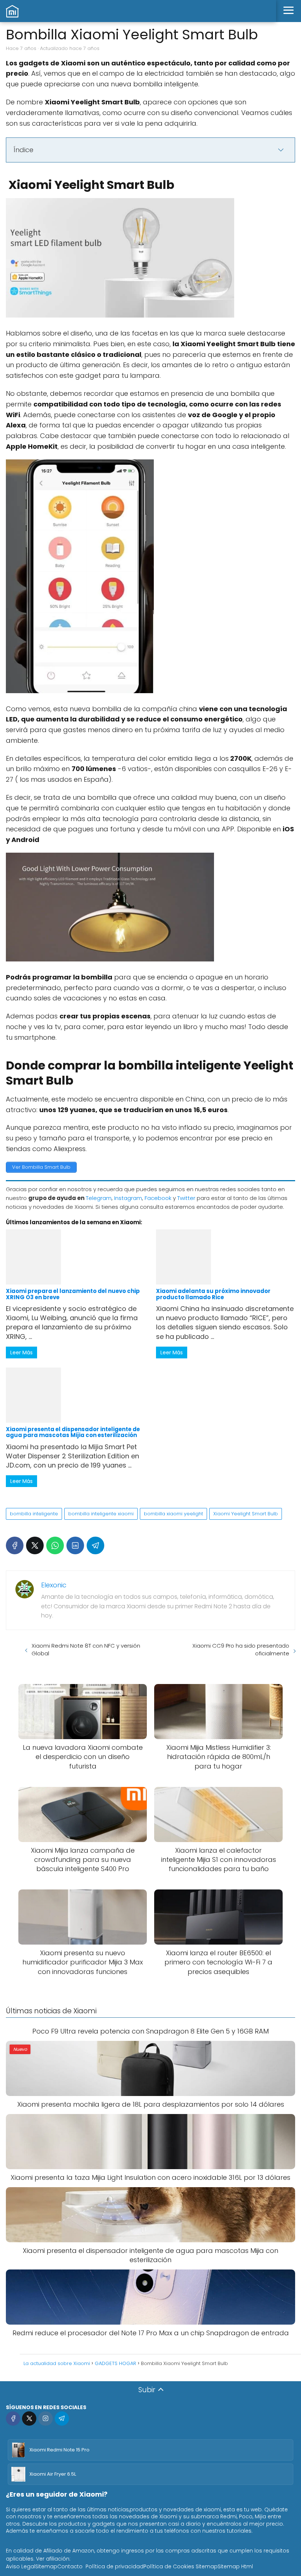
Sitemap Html (235, 2566)
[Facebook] (15, 1545)
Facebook (158, 1198)
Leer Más (21, 1353)
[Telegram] (95, 1545)
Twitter (186, 1198)
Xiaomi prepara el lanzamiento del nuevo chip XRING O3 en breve (73, 1294)
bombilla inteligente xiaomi (101, 1514)
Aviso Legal (21, 2566)
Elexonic (54, 1585)
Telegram (99, 1198)
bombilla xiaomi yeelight (173, 1514)
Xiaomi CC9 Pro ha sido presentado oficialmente (241, 1649)
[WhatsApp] (55, 1545)
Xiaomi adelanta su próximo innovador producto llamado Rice (213, 1294)
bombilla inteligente (34, 1514)
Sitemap (46, 2566)
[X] (35, 1545)
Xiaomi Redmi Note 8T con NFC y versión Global (86, 1649)
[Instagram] (45, 2419)
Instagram (128, 1198)
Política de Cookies (169, 2566)
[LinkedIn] (75, 1545)
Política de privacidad (115, 2566)
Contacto (70, 2566)
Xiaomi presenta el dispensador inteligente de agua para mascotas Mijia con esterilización (73, 1432)
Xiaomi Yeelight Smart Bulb (246, 1514)
